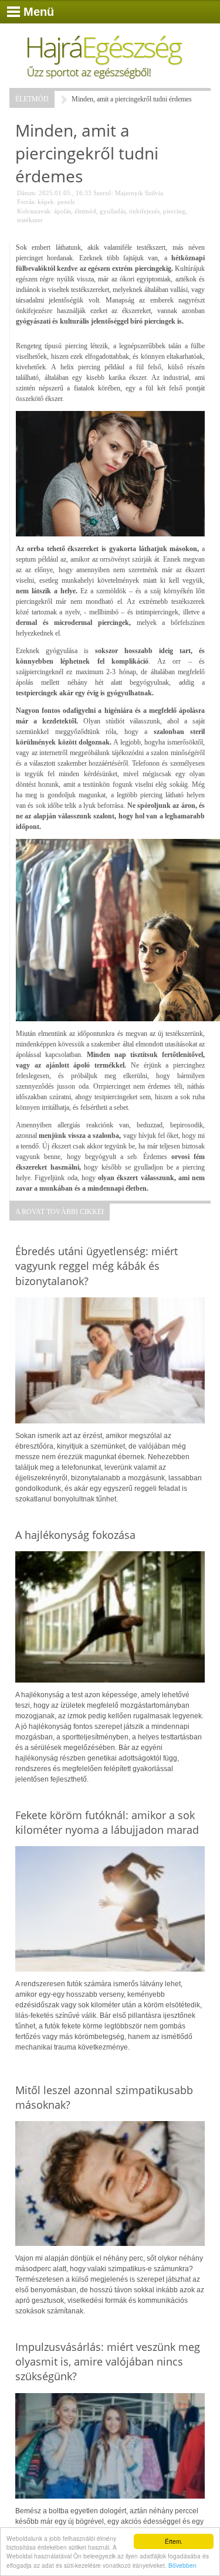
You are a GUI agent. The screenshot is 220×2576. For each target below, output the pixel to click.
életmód (85, 211)
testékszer (30, 220)
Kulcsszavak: (35, 211)
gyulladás (113, 211)
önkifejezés (144, 211)
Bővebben (182, 2565)
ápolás (62, 211)
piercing (174, 211)
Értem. (174, 2541)
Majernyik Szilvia (139, 193)
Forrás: (26, 202)
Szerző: (103, 193)
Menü (39, 12)
